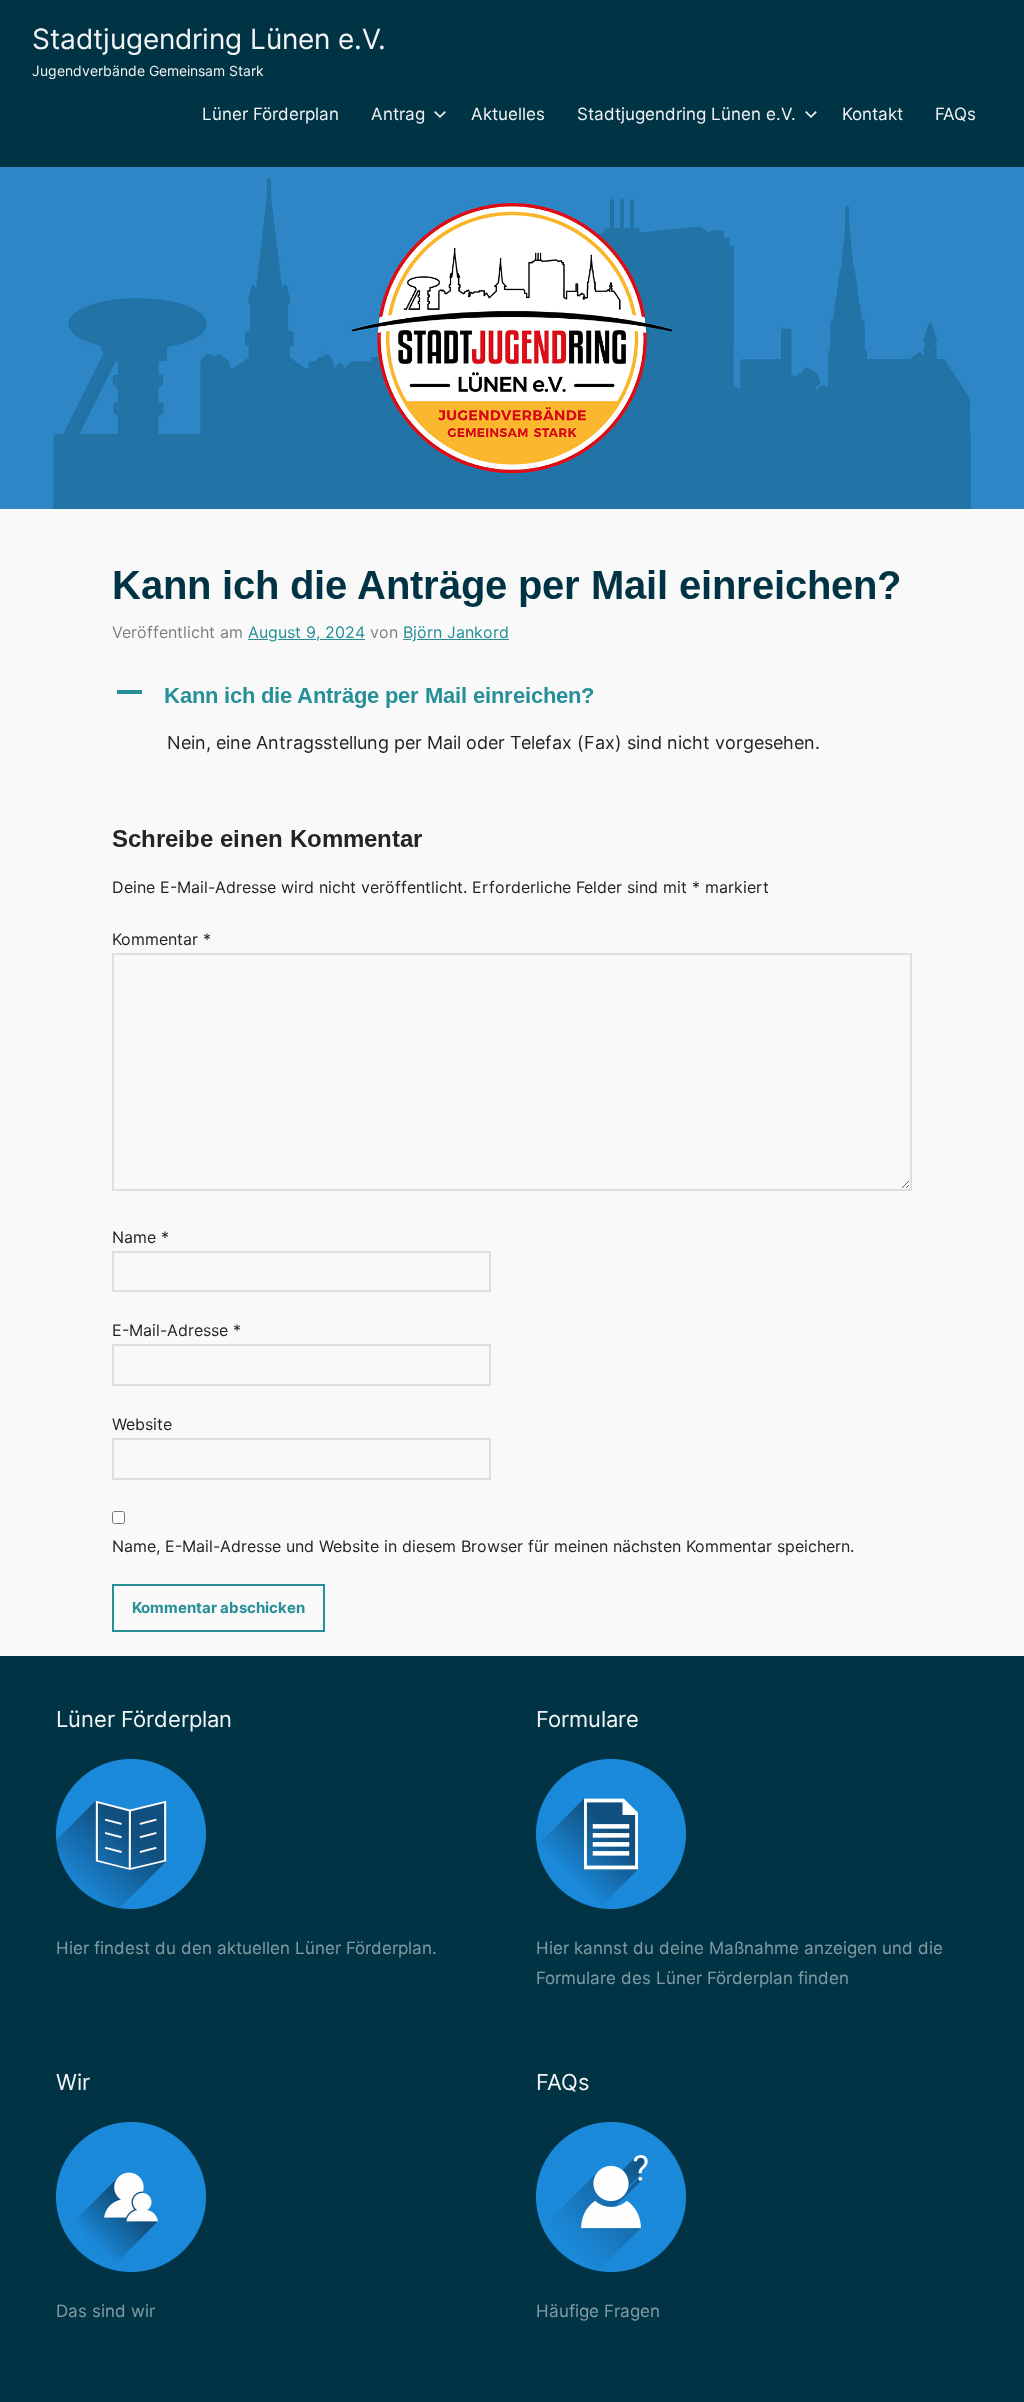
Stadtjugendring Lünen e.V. (209, 39)
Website (142, 1424)
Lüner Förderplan (270, 114)
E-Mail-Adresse (176, 1330)
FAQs (955, 114)
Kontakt (872, 114)
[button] (512, 696)
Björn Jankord (456, 632)
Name (140, 1237)
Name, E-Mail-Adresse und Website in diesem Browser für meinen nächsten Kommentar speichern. (483, 1546)
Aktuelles (508, 114)
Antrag (398, 114)
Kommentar (161, 939)
